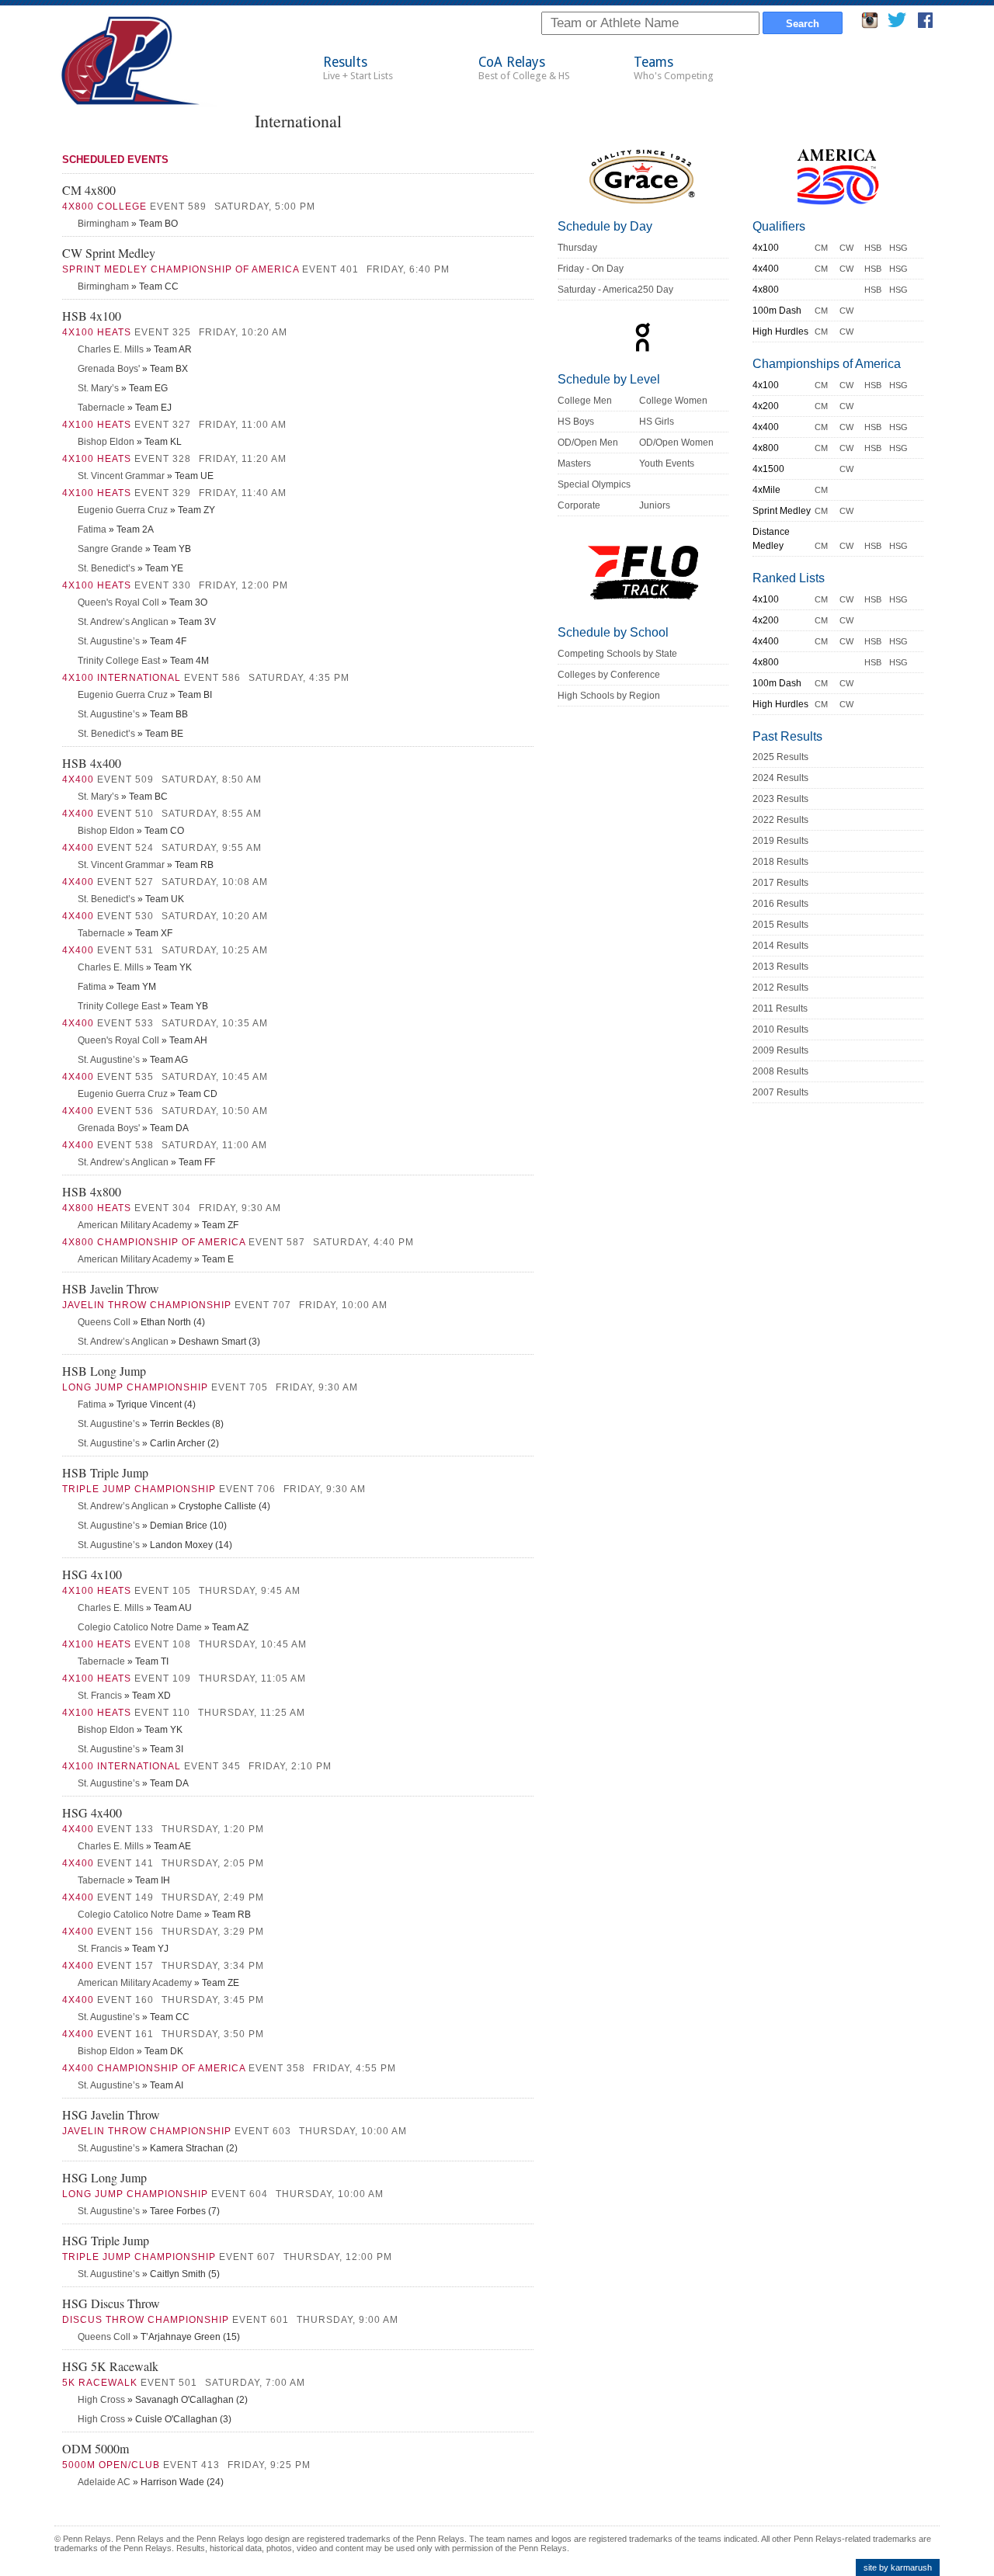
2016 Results (780, 904)
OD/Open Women (676, 443)
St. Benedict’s (106, 568)
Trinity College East (119, 661)
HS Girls (657, 422)
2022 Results (780, 820)
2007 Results (780, 1092)
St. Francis (100, 1696)
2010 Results (780, 1029)
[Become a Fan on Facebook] (925, 24)
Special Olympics (594, 484)
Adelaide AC (104, 2482)
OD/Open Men (588, 443)
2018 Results (780, 862)
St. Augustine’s (109, 641)
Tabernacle (101, 408)
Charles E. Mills (111, 349)
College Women (673, 401)
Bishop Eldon (106, 442)
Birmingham (103, 224)
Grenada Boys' (109, 369)
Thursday (577, 248)
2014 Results (780, 946)
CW (846, 248)
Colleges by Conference (609, 675)
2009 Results (780, 1050)
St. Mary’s (98, 388)
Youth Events (667, 463)
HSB (873, 248)
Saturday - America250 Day (615, 290)
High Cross (101, 2400)
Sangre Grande (110, 549)
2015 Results (780, 925)
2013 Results (780, 967)
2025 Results (780, 757)
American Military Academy (135, 1225)
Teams (674, 68)
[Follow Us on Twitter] (897, 24)
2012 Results (780, 988)
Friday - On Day (591, 269)
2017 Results (780, 883)
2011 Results (780, 1009)
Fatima (92, 529)
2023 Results (780, 799)
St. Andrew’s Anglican (123, 622)
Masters (574, 463)
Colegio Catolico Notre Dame (140, 1627)
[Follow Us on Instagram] (870, 24)
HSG (898, 248)
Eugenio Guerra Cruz (123, 510)
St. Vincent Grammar (121, 476)
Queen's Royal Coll (118, 602)
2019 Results (780, 841)
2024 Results (780, 778)
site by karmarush (898, 2567)
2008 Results (780, 1071)
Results (358, 68)
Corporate (579, 505)
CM (821, 248)
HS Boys (576, 422)
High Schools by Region (609, 696)
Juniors (655, 505)
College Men (585, 401)
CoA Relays (524, 68)
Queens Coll (104, 1322)
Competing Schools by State (617, 654)
